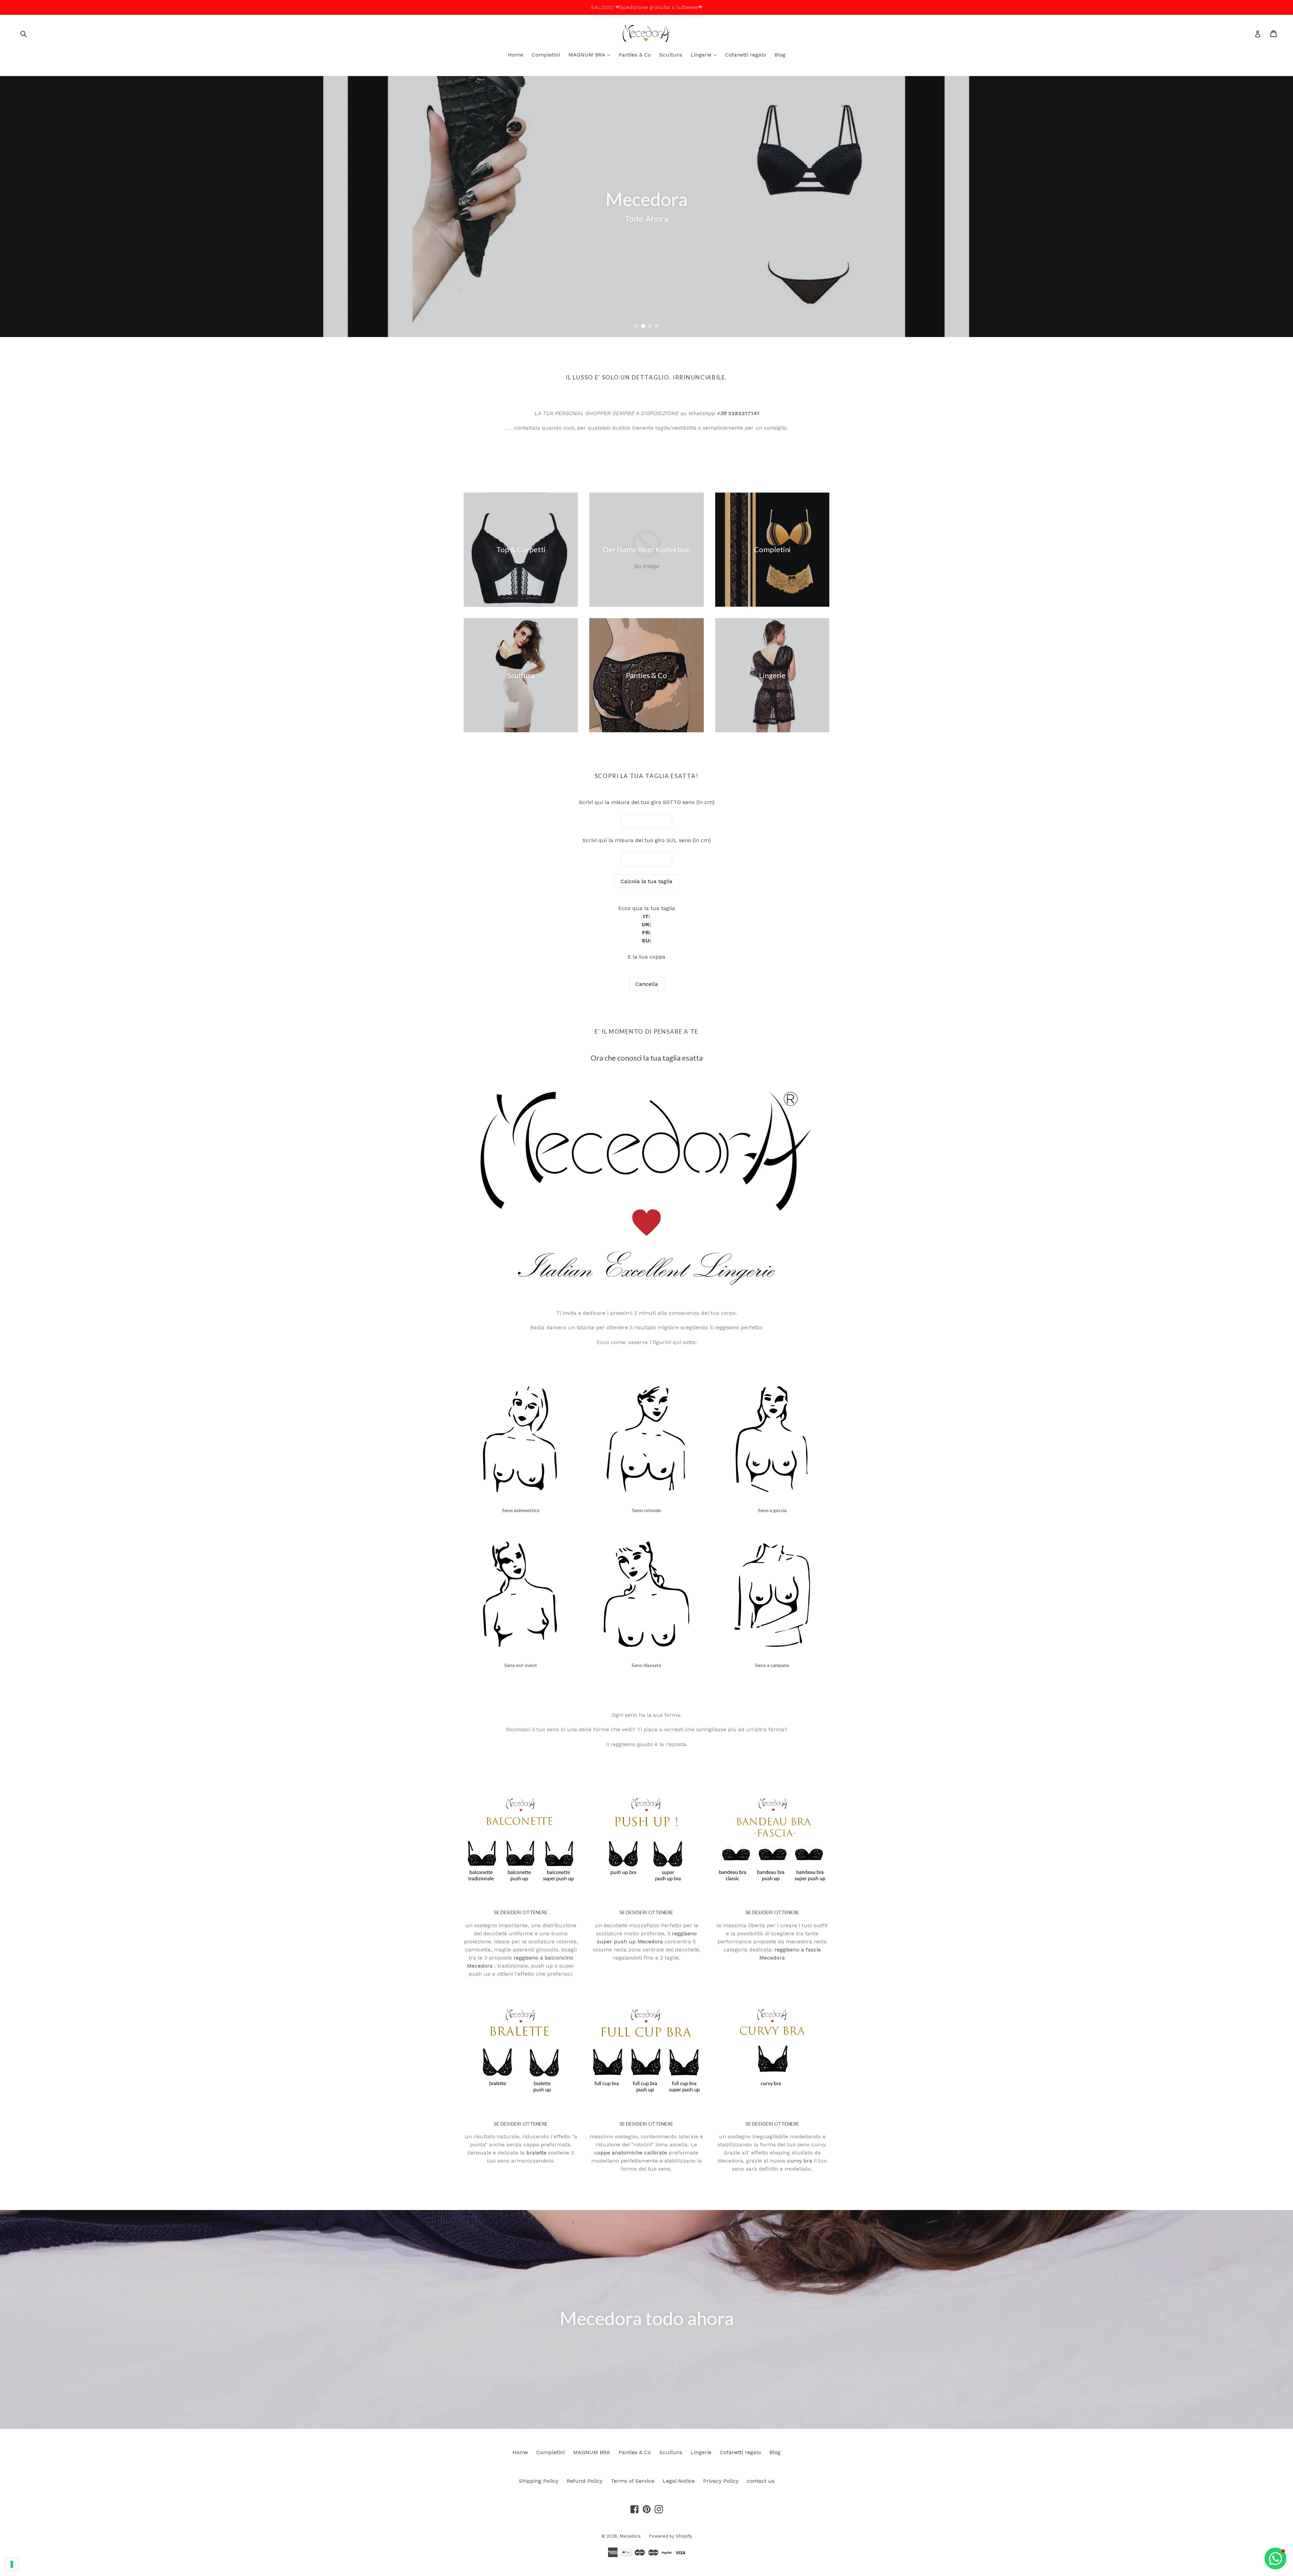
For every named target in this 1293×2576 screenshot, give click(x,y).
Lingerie (705, 55)
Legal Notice (679, 2481)
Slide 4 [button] (657, 326)
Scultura (671, 55)
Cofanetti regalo (745, 55)
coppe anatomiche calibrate (631, 2153)
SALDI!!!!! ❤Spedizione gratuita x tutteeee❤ (647, 7)
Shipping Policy (539, 2481)
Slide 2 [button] (643, 326)
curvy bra (800, 2161)
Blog (780, 55)
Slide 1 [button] (636, 326)
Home (516, 55)
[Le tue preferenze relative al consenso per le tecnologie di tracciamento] (12, 2564)
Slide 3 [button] (650, 326)
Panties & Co (635, 55)
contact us (761, 2481)
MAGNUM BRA (591, 55)
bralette (536, 2153)
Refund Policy (585, 2481)
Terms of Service (633, 2481)
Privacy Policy (721, 2481)
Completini (546, 55)
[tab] (636, 326)
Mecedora (630, 2536)
